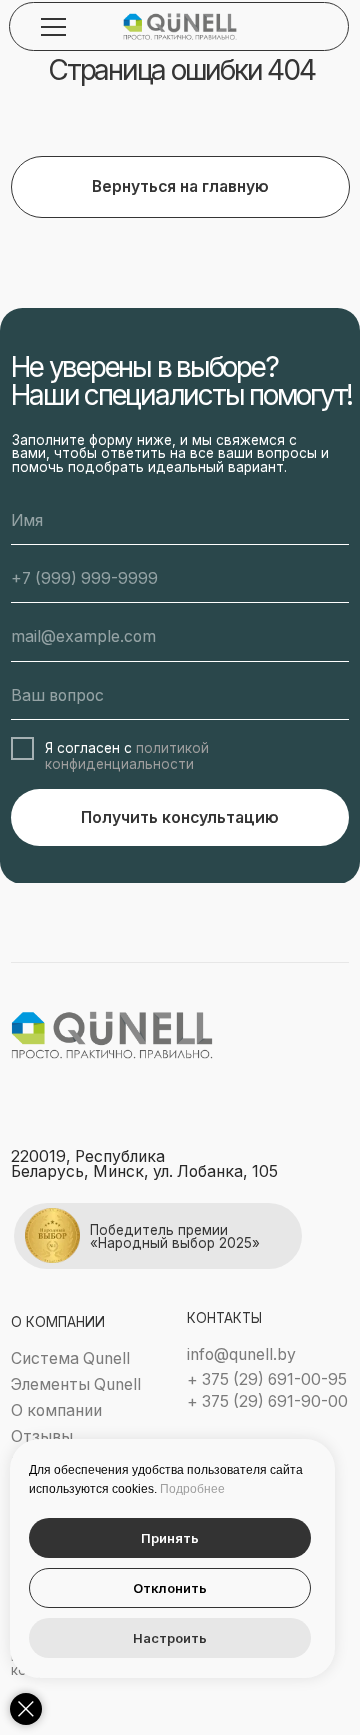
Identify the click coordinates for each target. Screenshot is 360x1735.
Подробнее (192, 1489)
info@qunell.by (241, 1354)
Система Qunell (70, 1358)
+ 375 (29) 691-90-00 (267, 1401)
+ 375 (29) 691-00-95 (267, 1379)
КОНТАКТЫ (224, 1318)
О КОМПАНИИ (58, 1322)
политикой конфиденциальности (127, 756)
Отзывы (42, 1436)
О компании (56, 1410)
